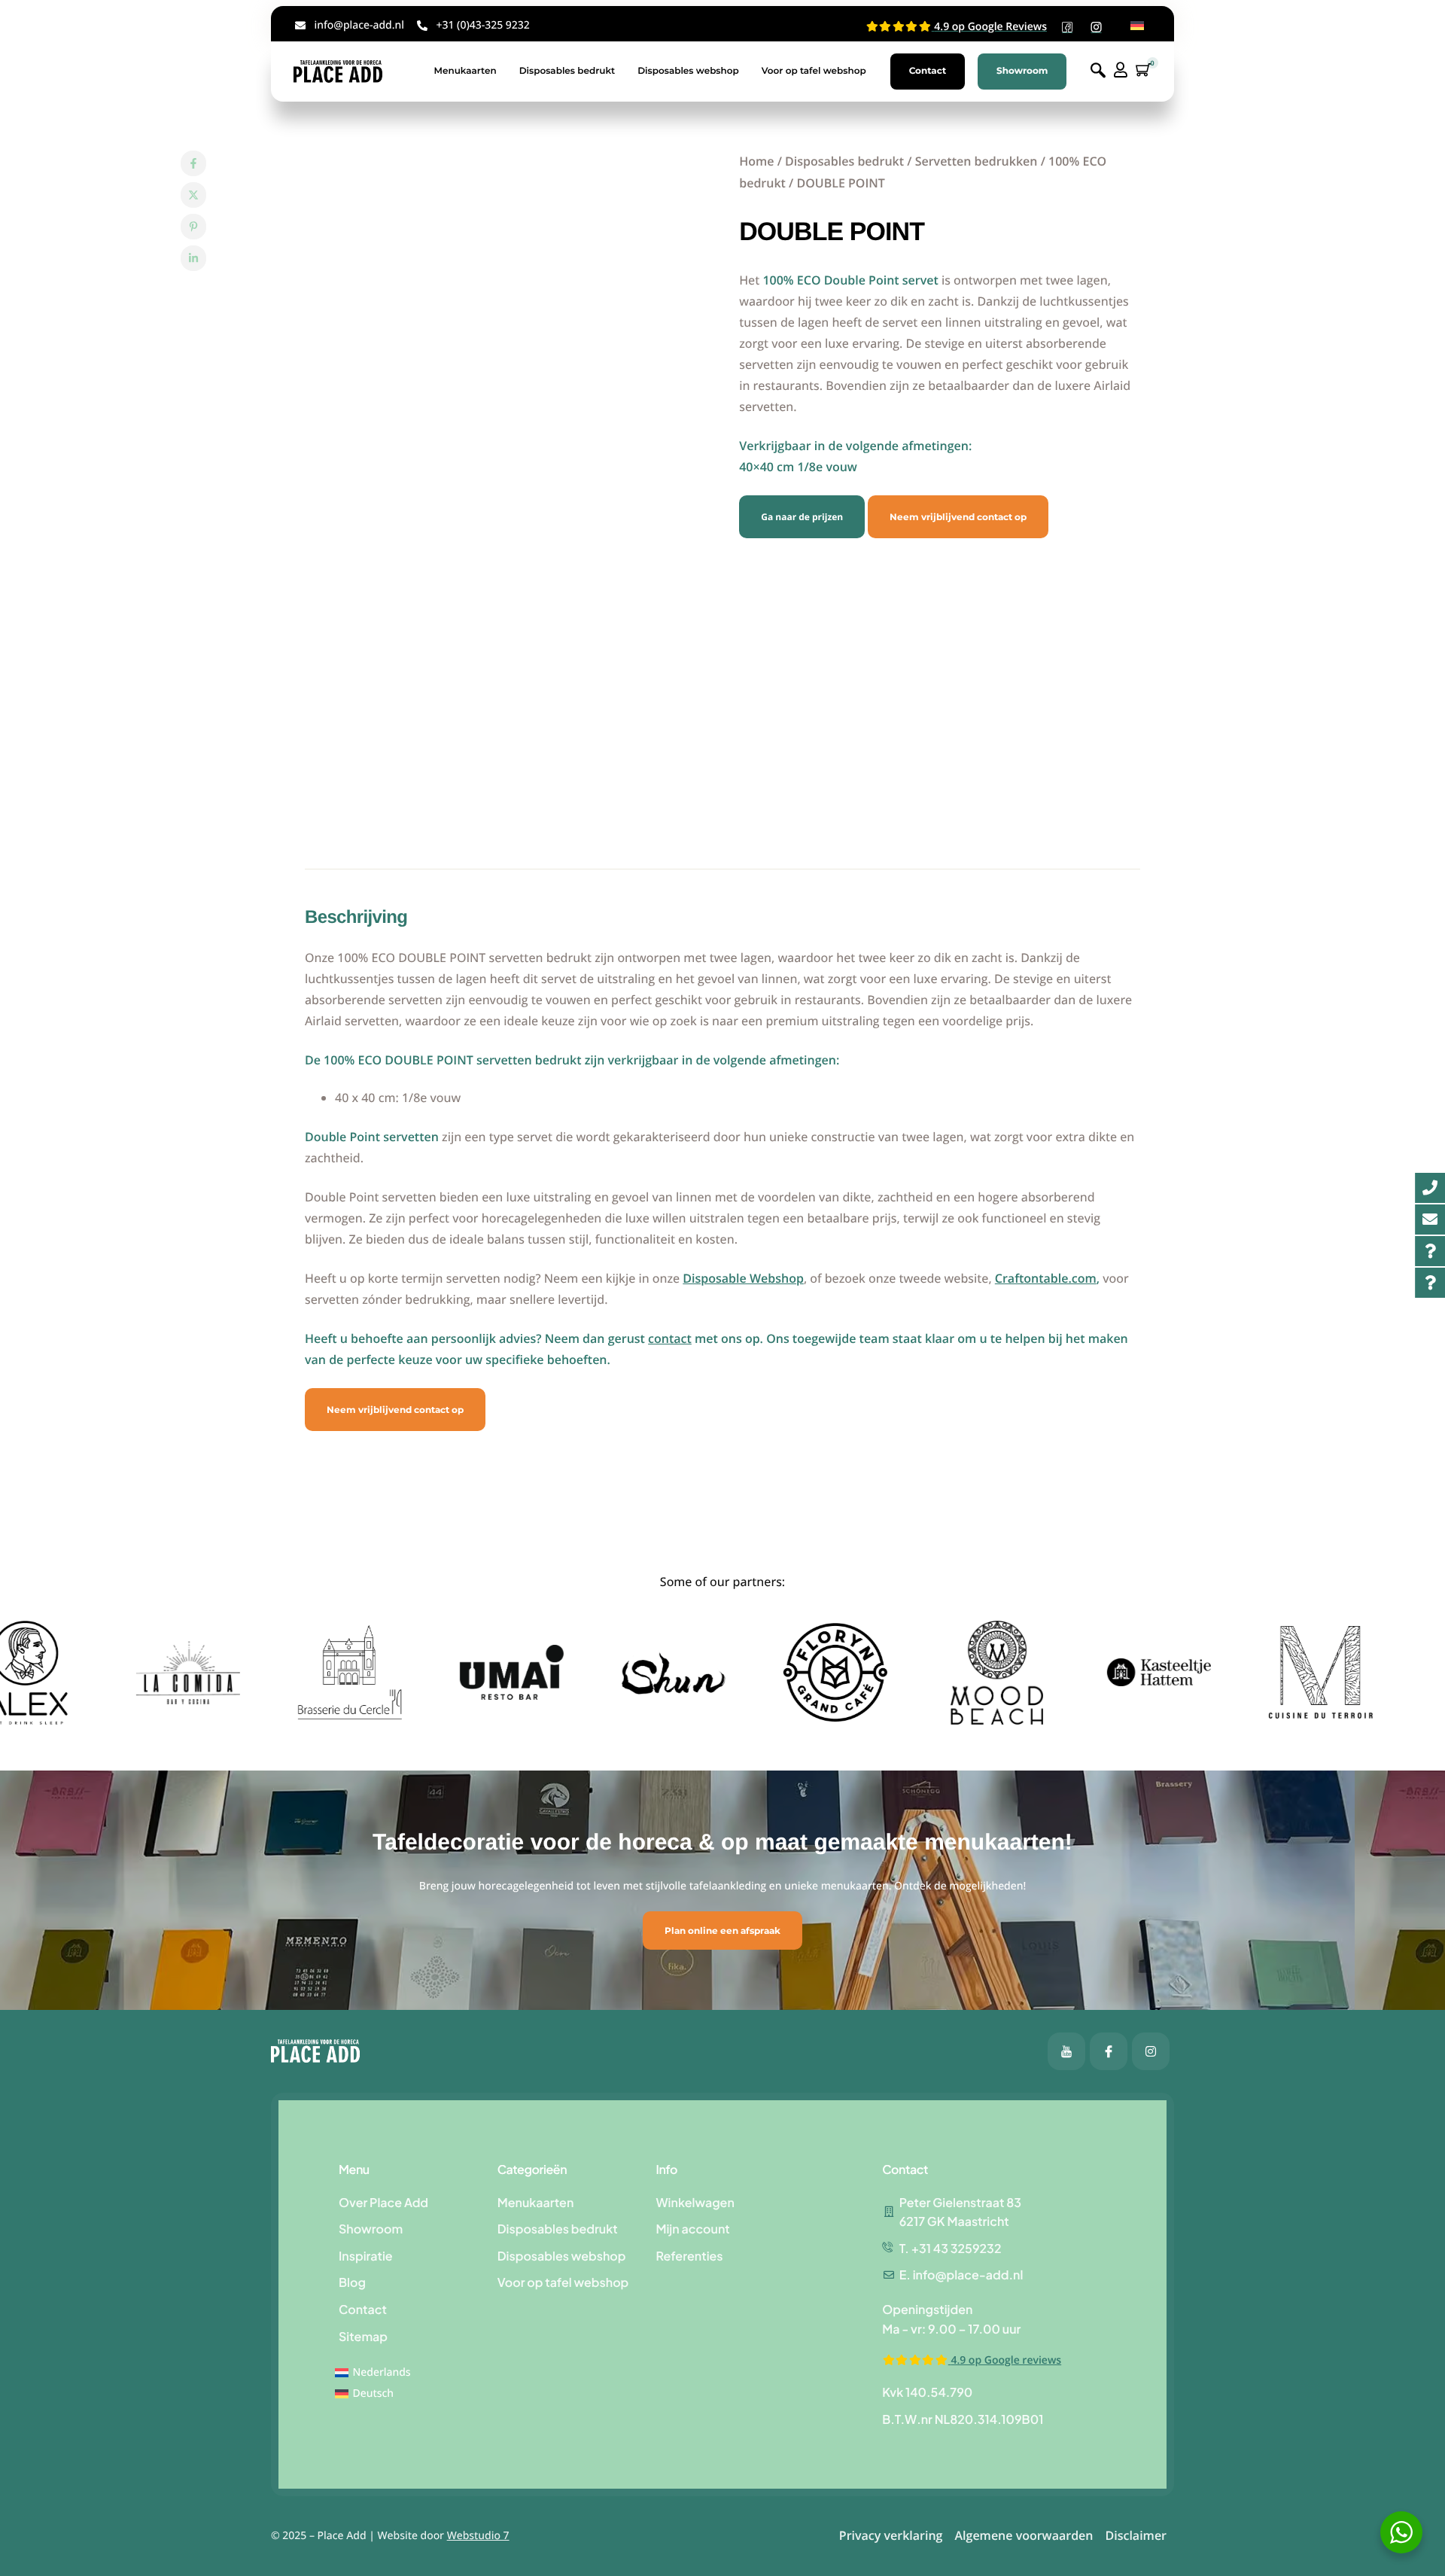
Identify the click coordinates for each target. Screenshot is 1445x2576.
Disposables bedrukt (567, 71)
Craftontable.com (1046, 1278)
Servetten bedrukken (977, 161)
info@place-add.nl (359, 25)
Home (756, 161)
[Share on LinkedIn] (193, 258)
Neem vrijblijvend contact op (958, 517)
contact (670, 1338)
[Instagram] (1151, 2051)
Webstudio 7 (478, 2536)
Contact (928, 71)
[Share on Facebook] (193, 163)
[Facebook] (1066, 2051)
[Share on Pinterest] (193, 227)
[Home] (338, 71)
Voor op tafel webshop (814, 71)
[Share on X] (193, 195)
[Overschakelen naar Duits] (1137, 26)
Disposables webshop (688, 71)
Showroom (1022, 71)
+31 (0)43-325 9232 (482, 25)
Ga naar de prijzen (802, 517)
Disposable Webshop (743, 1278)
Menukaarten (465, 71)
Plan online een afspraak (722, 1930)
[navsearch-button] (1098, 71)
